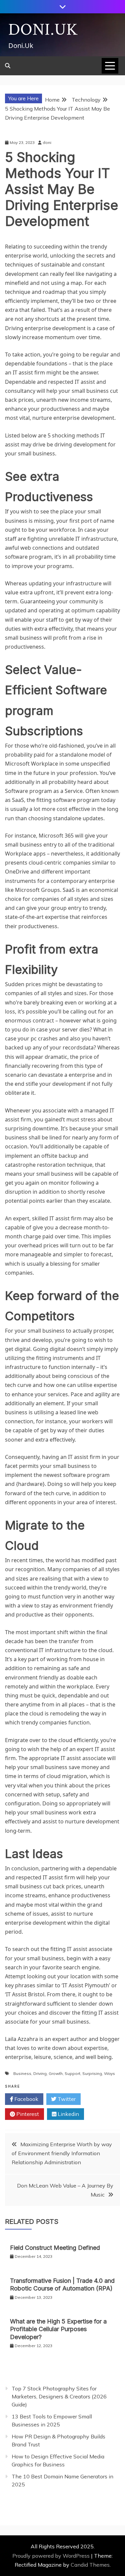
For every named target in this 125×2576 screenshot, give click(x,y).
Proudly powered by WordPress (52, 2556)
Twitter (66, 2099)
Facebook (26, 2099)
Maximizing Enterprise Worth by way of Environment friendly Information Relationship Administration (62, 2153)
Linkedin (68, 2114)
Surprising (92, 2073)
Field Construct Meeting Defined (55, 2248)
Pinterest (27, 2114)
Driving (40, 2073)
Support (72, 2073)
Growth (56, 2073)
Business (22, 2073)
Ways (109, 2073)
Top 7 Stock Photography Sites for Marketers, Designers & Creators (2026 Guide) (59, 2396)
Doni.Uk (43, 30)
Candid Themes (90, 2565)
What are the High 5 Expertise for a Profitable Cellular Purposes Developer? (58, 2329)
